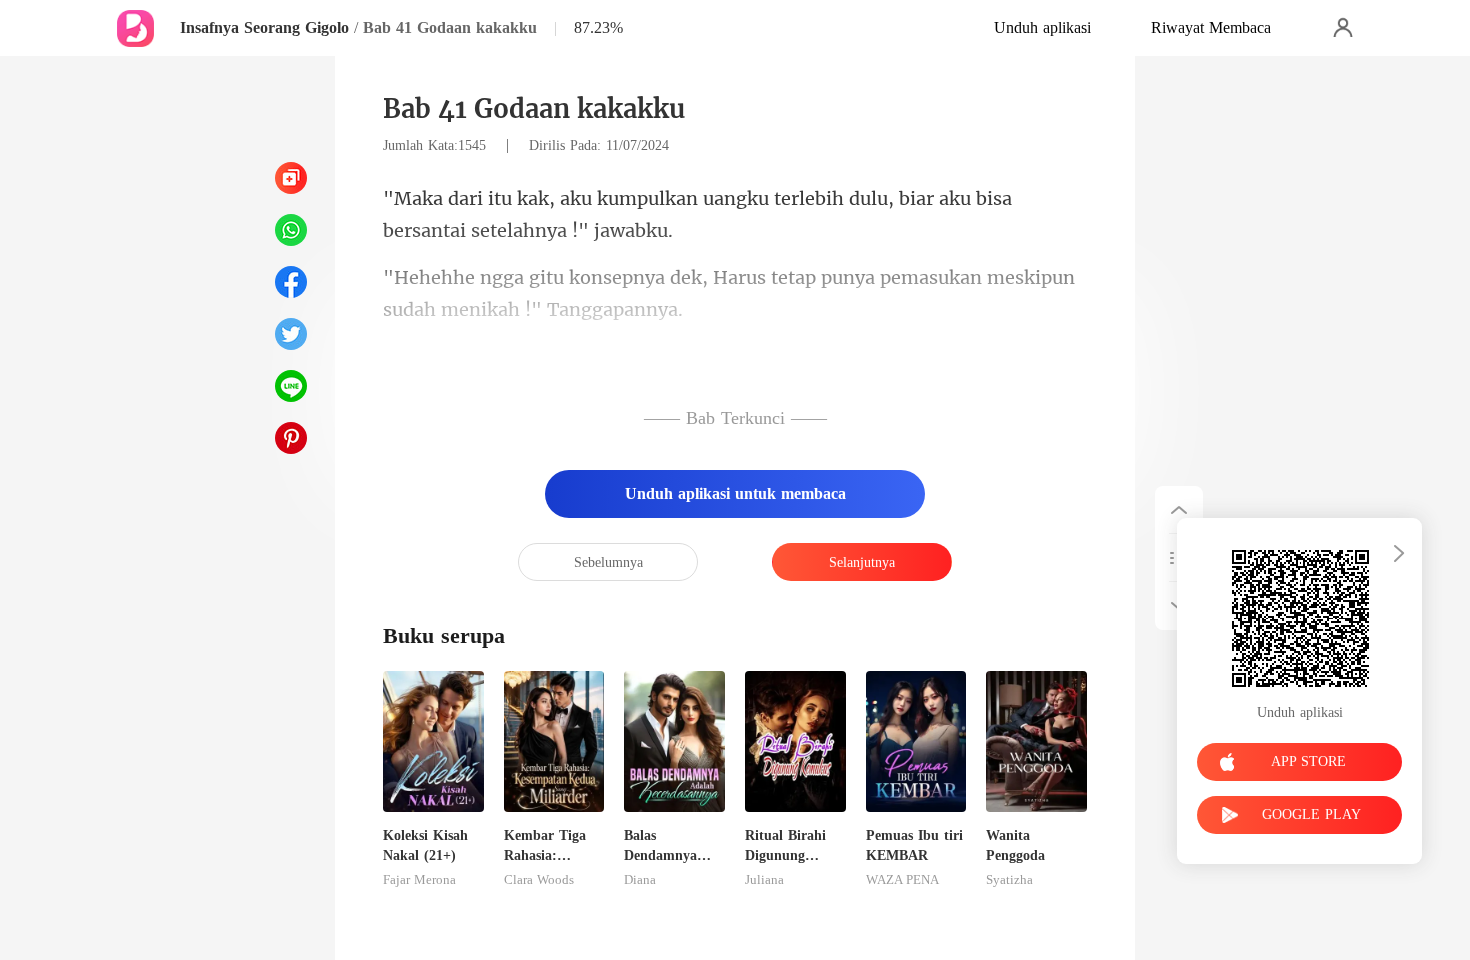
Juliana (764, 880)
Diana (640, 880)
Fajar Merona (419, 880)
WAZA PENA (902, 880)
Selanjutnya (862, 562)
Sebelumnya (608, 562)
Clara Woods (539, 880)
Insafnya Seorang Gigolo (264, 27)
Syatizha (1009, 880)
